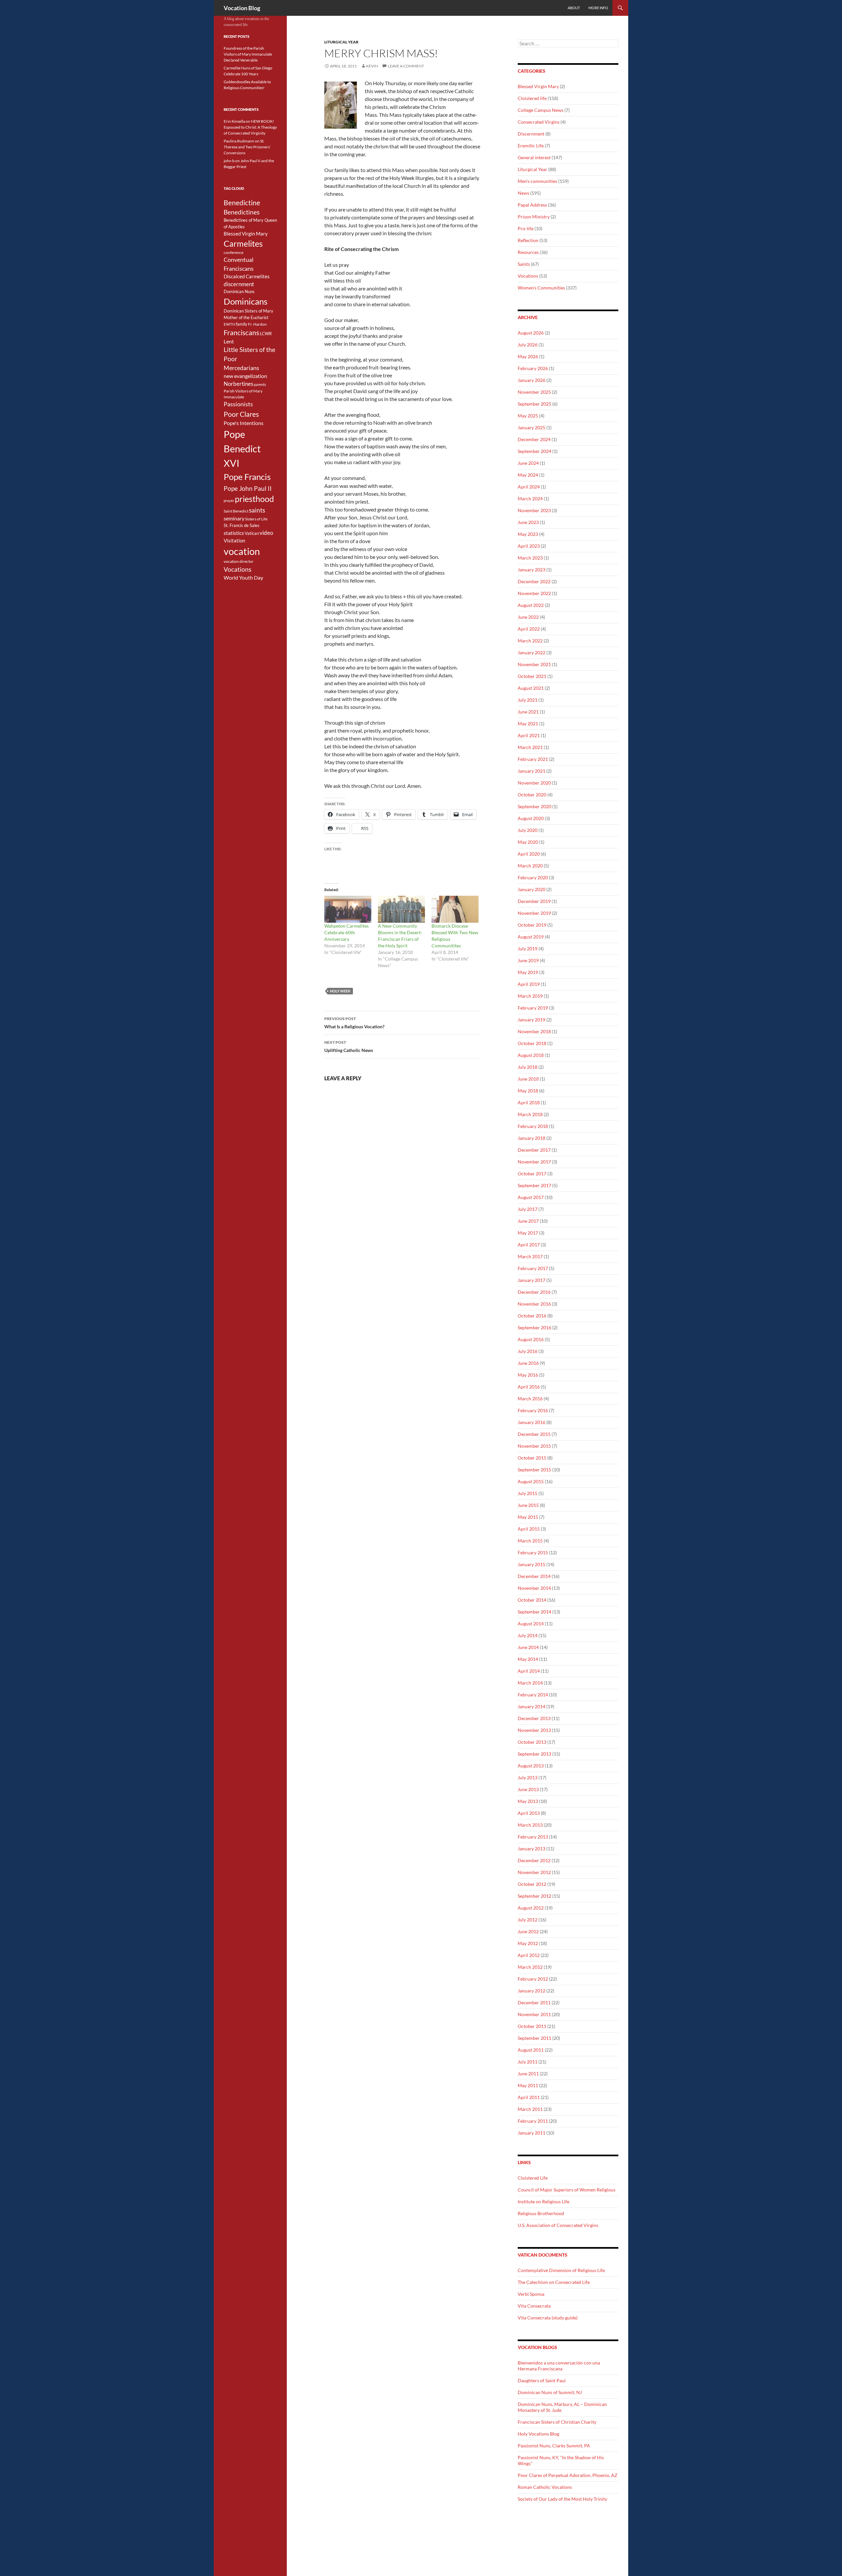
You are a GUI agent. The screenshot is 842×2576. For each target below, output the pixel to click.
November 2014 (534, 1588)
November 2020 (534, 783)
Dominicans (246, 301)
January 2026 (532, 380)
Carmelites (243, 243)
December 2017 (534, 1150)
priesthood (254, 499)
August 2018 (531, 1055)
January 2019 (532, 1020)
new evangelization (245, 376)
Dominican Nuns (239, 291)
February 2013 (533, 1837)
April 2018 (529, 1102)
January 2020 (532, 889)
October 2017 (532, 1174)
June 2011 (528, 2074)
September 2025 (534, 404)
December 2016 (534, 1292)
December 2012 (534, 1860)
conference (234, 252)
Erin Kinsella (234, 121)
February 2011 (533, 2121)
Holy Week (340, 991)
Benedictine (242, 203)
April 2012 (529, 1955)
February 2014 (533, 1695)
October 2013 (532, 1742)
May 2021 (528, 724)
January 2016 (532, 1422)
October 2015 (532, 1458)
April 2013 (529, 1813)
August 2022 (531, 605)
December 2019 (534, 901)
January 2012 (532, 1991)
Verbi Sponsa (531, 2294)
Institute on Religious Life (544, 2201)
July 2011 (528, 2062)
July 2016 (528, 1351)
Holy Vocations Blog (538, 2434)
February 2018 (533, 1126)
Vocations (528, 276)
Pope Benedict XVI (242, 449)
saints (257, 510)
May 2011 (528, 2085)
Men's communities (537, 181)
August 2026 (531, 333)
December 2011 (534, 2002)
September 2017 (534, 1185)
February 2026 (533, 368)
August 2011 (531, 2050)
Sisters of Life (256, 519)
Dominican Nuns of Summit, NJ (550, 2392)
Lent (229, 341)
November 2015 (534, 1446)
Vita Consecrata (534, 2306)
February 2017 (533, 1268)
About (574, 8)
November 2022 (534, 593)
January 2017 (532, 1280)
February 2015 (533, 1552)
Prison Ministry (534, 217)
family (242, 324)
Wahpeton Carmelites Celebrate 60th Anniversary (347, 932)
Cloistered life (532, 98)
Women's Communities (541, 288)
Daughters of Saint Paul (542, 2380)
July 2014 (528, 1635)
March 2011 (530, 2109)
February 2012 (533, 1979)
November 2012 (534, 1872)
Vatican (252, 533)
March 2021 (530, 747)
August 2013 (531, 1766)
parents (260, 384)
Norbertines (238, 384)
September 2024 (534, 451)
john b (229, 161)
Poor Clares (241, 414)
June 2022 (528, 617)
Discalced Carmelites (247, 276)
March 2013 (530, 1825)
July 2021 (528, 700)
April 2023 (529, 546)
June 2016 (528, 1363)
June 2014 (528, 1647)
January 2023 (532, 570)
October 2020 (532, 795)
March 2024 (530, 499)
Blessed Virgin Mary (538, 86)
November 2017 (534, 1162)
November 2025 (534, 392)
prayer (229, 500)
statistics (234, 533)
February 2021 (533, 759)
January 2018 (532, 1138)
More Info (598, 8)
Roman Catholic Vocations (545, 2487)
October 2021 (532, 676)
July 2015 (528, 1493)
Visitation (234, 541)
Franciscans (241, 333)
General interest (534, 157)
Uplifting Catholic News (349, 1046)
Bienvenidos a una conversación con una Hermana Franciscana (559, 2366)
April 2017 (529, 1245)
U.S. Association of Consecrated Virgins (558, 2225)
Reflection (528, 240)
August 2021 (531, 688)
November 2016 (534, 1304)
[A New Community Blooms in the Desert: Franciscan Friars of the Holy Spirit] (401, 909)
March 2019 (530, 996)
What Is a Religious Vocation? (354, 1023)
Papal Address (532, 205)
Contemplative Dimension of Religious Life (561, 2270)
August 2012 (531, 1908)
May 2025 (528, 416)
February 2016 (533, 1410)
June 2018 (528, 1079)
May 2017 (528, 1233)
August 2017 (531, 1197)
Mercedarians (241, 368)
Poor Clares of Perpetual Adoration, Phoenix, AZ (568, 2475)
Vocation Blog (242, 8)
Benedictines (242, 212)
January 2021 (532, 771)
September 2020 (534, 806)
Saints (524, 264)
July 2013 (528, 1777)
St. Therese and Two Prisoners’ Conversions (247, 147)
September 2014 (534, 1612)
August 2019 (531, 937)
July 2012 (528, 1920)
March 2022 (530, 641)
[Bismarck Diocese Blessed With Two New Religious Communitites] (455, 909)
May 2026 (528, 356)
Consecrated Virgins (539, 122)
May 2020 (528, 842)
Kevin (372, 66)
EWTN (229, 324)
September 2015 (534, 1470)
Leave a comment (406, 66)
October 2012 (532, 1884)
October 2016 (532, 1316)
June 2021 (528, 712)
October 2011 (532, 2026)
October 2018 (532, 1043)
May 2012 (528, 1943)
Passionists (238, 404)
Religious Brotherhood (541, 2213)
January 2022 (532, 652)
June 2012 (528, 1931)
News (523, 193)
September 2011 (534, 2038)
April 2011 (529, 2097)
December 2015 (534, 1434)
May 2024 (528, 475)
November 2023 (534, 510)
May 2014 (528, 1659)
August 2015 (531, 1481)
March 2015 (530, 1541)
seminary (234, 518)
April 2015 (529, 1529)
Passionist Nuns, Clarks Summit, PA (554, 2446)
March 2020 (530, 866)
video (266, 533)
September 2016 (534, 1327)
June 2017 (528, 1221)
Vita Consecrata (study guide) (548, 2318)
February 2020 (533, 877)
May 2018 (528, 1091)
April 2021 (529, 735)
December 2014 (534, 1576)
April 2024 (529, 487)
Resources (528, 252)
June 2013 (528, 1789)
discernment (239, 284)
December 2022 (534, 581)
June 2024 (528, 463)
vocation (242, 551)
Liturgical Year (341, 42)
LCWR (266, 334)
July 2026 (528, 345)
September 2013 (534, 1754)
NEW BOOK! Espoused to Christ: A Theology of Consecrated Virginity (250, 127)
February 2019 (533, 1008)
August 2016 (531, 1339)
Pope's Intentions (244, 423)
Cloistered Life (533, 2178)
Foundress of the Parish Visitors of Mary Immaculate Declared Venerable (248, 54)
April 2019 (529, 984)
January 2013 (532, 1849)
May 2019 (528, 972)
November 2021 (534, 664)
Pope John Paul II (248, 488)
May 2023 (528, 534)
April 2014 (529, 1671)
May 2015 (528, 1517)
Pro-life (526, 228)
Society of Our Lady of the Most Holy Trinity (562, 2499)
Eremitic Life (531, 146)
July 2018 (528, 1067)
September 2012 (534, 1896)
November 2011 (534, 2014)
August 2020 (531, 818)
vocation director (239, 561)
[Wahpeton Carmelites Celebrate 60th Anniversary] (348, 909)
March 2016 (530, 1399)
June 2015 (528, 1505)
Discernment (531, 134)
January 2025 (532, 427)
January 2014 (532, 1706)
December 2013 (534, 1718)
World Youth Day (243, 578)
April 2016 (529, 1387)
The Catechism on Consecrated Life (554, 2282)
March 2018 (530, 1114)
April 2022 (529, 629)
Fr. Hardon (257, 324)
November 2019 (534, 913)
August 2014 (531, 1624)
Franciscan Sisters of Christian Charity (557, 2422)
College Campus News (541, 110)
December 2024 (534, 439)
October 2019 (532, 925)
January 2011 (532, 2133)
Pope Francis (247, 477)
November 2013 (534, 1730)
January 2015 (532, 1564)
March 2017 (530, 1256)
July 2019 (528, 949)
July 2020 (528, 830)
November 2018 (534, 1031)
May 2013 (528, 1801)
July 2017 (528, 1209)
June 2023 (528, 522)
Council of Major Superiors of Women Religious (567, 2190)
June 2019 (528, 960)
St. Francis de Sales (242, 525)
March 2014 (530, 1683)
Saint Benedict (236, 511)
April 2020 (529, 854)
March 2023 (530, 558)
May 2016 (528, 1375)
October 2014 (532, 1600)
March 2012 (530, 1967)
